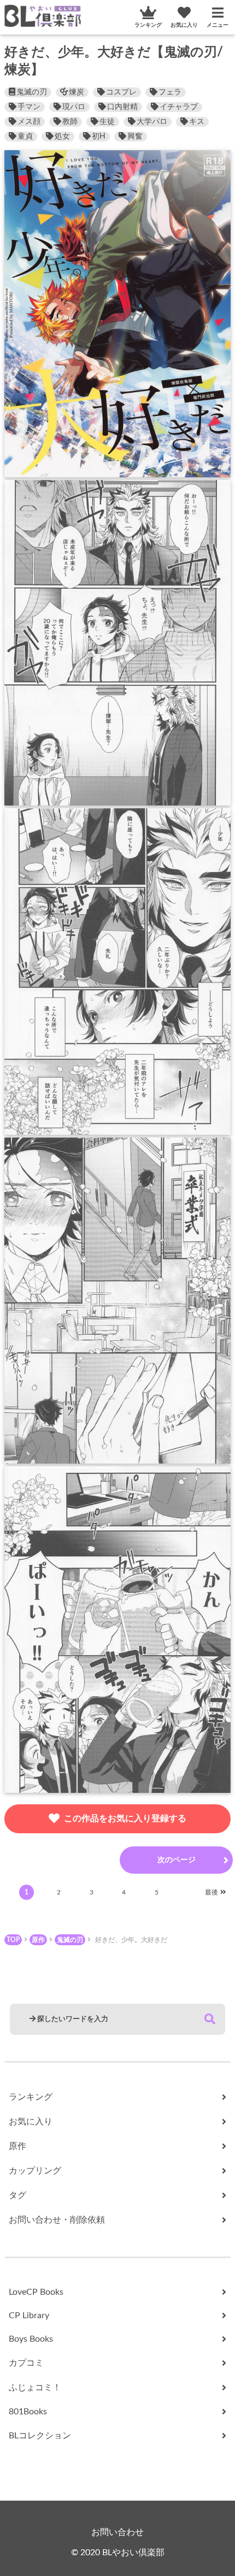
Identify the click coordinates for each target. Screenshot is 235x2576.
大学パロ (152, 122)
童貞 (25, 137)
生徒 (107, 122)
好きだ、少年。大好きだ (131, 1940)
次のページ (177, 1860)
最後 (211, 1892)
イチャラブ (179, 107)
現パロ (74, 107)
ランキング (148, 25)
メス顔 (29, 122)
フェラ (170, 92)
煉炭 (77, 92)
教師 (70, 122)
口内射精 (122, 107)
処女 (62, 137)
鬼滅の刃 (32, 92)
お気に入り (184, 25)
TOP (13, 1940)
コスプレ (121, 92)
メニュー (218, 25)
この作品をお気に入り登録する (125, 1819)
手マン (29, 107)
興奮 (135, 137)
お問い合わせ (117, 2532)
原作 (38, 1940)
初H (99, 137)
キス (197, 122)
